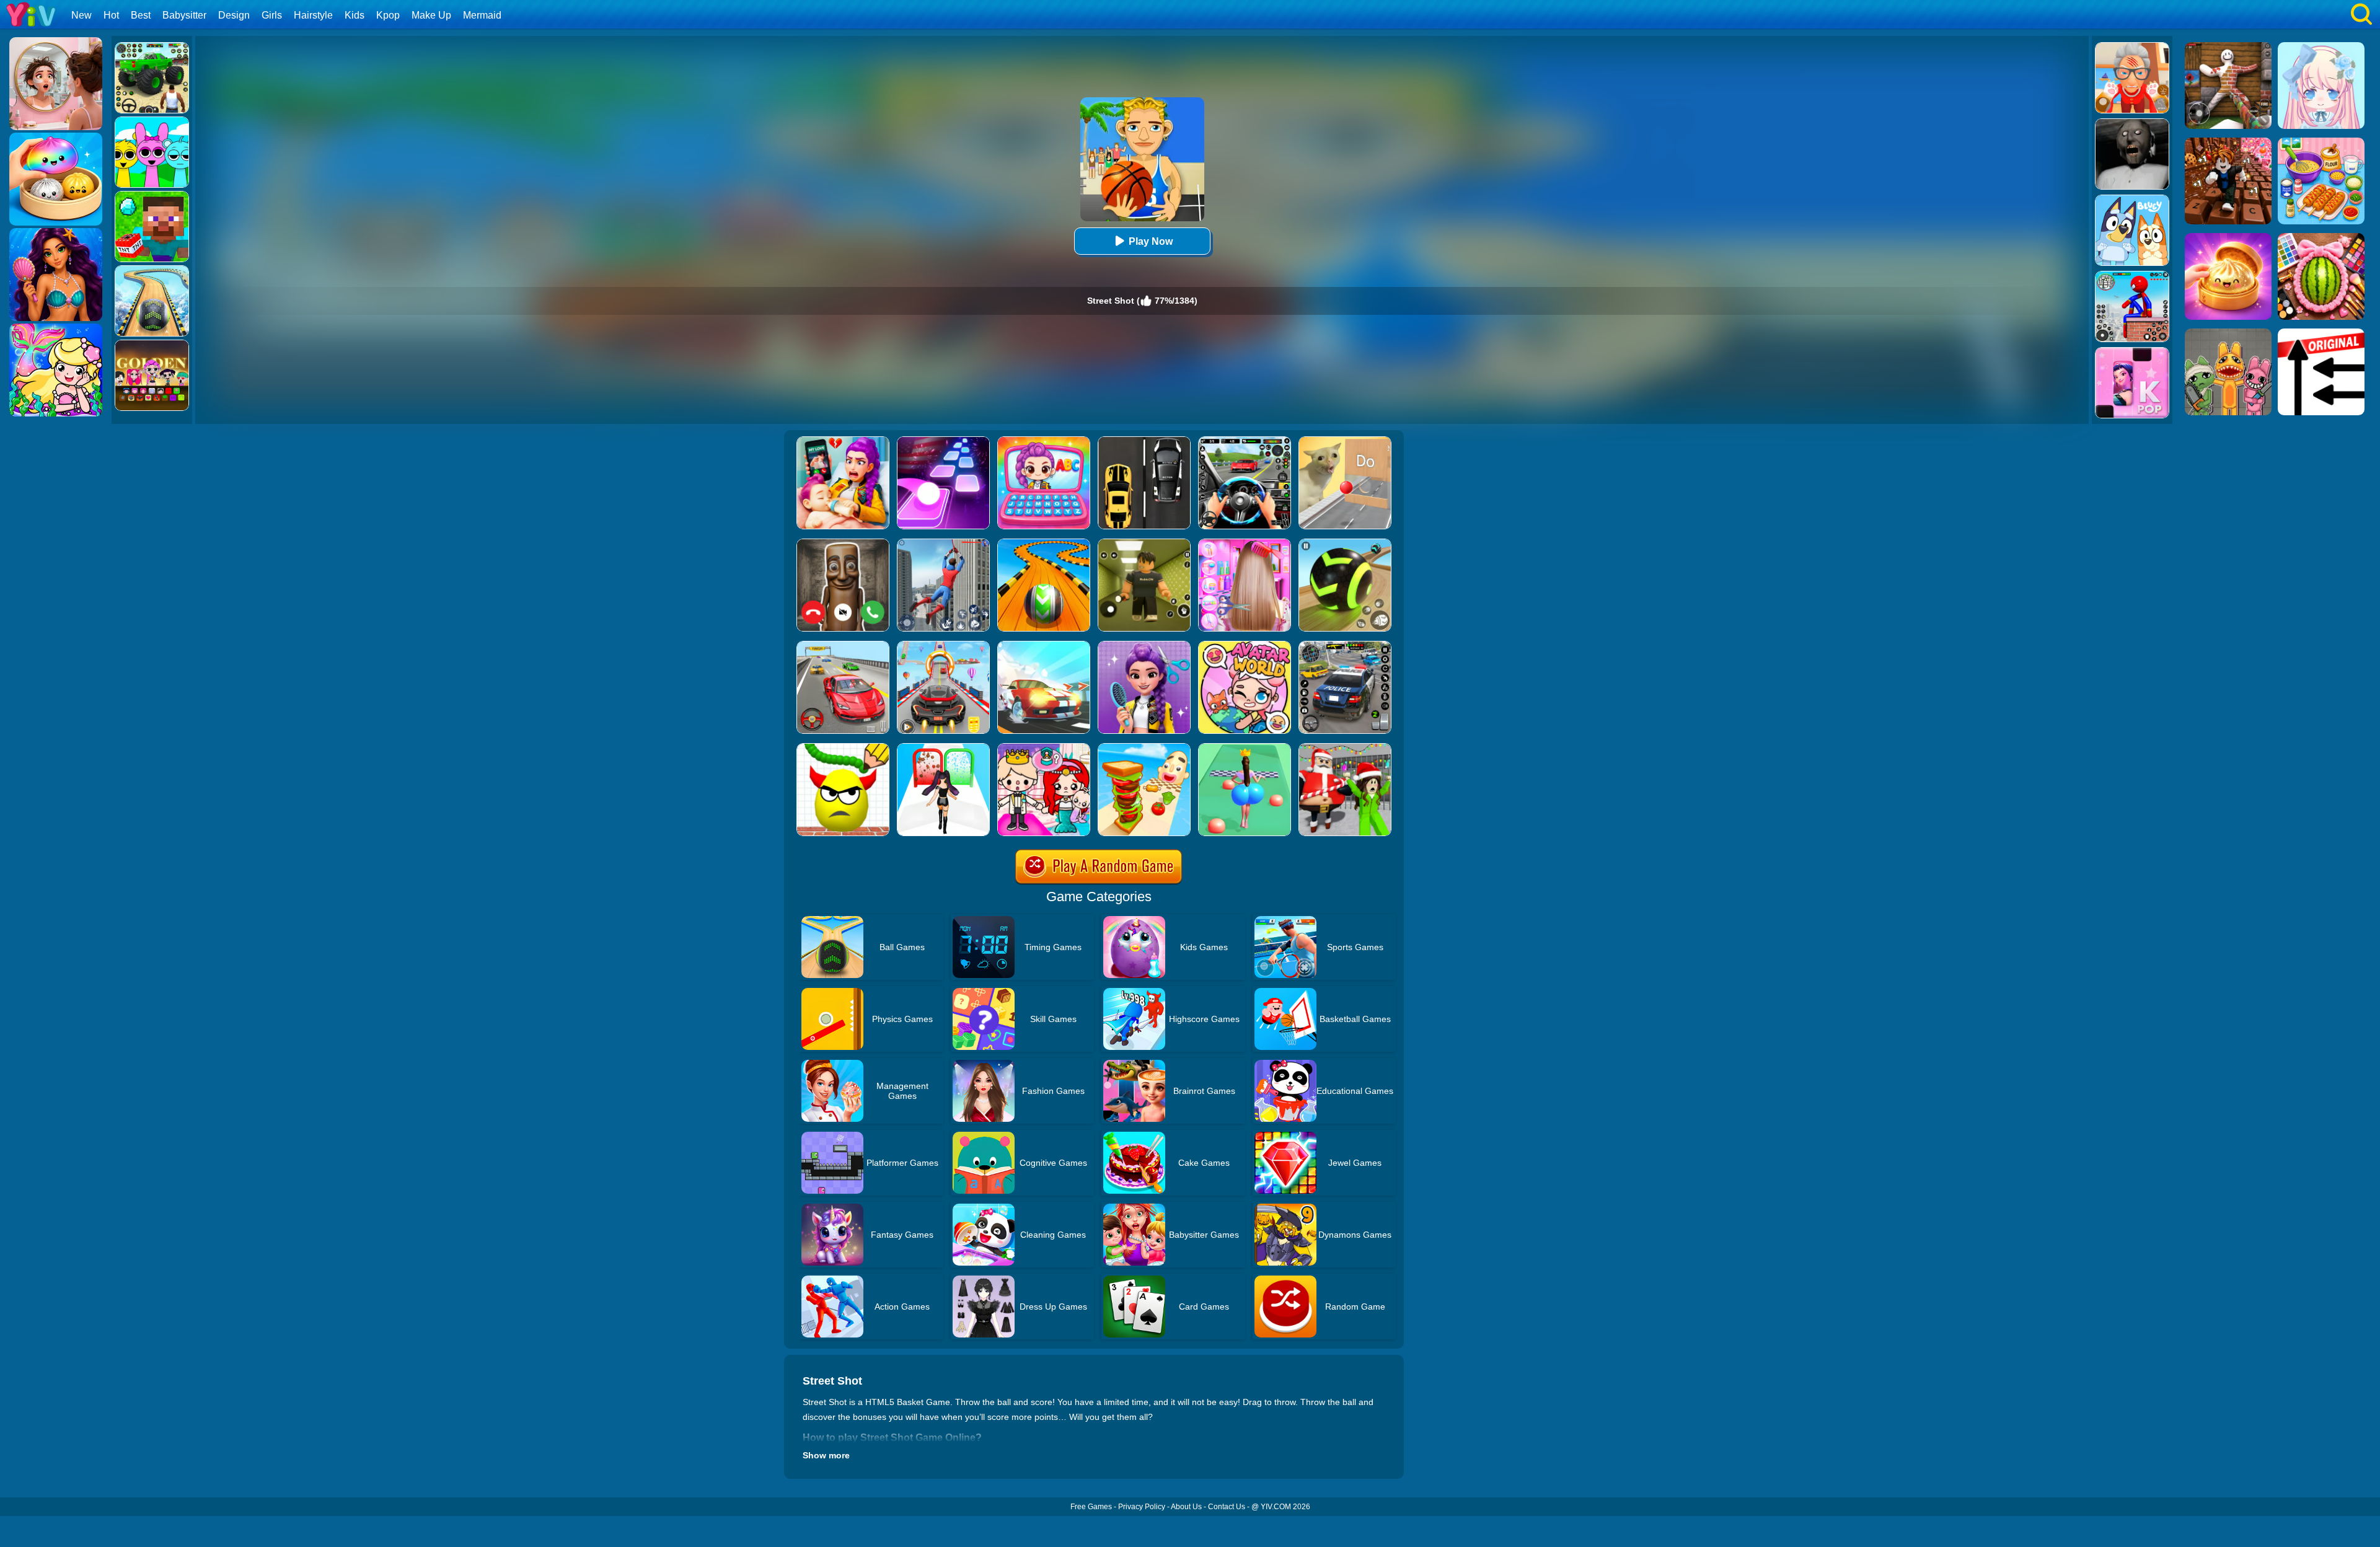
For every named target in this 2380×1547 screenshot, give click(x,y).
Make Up (431, 15)
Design (234, 15)
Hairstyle (313, 15)
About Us (1186, 1507)
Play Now (1151, 241)
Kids (355, 15)
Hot (111, 15)
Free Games (1091, 1507)
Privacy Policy (1142, 1507)
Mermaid (482, 15)
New (82, 15)
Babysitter (184, 15)
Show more (826, 1455)
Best (141, 15)
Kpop (388, 15)
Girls (272, 15)
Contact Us (1227, 1507)
